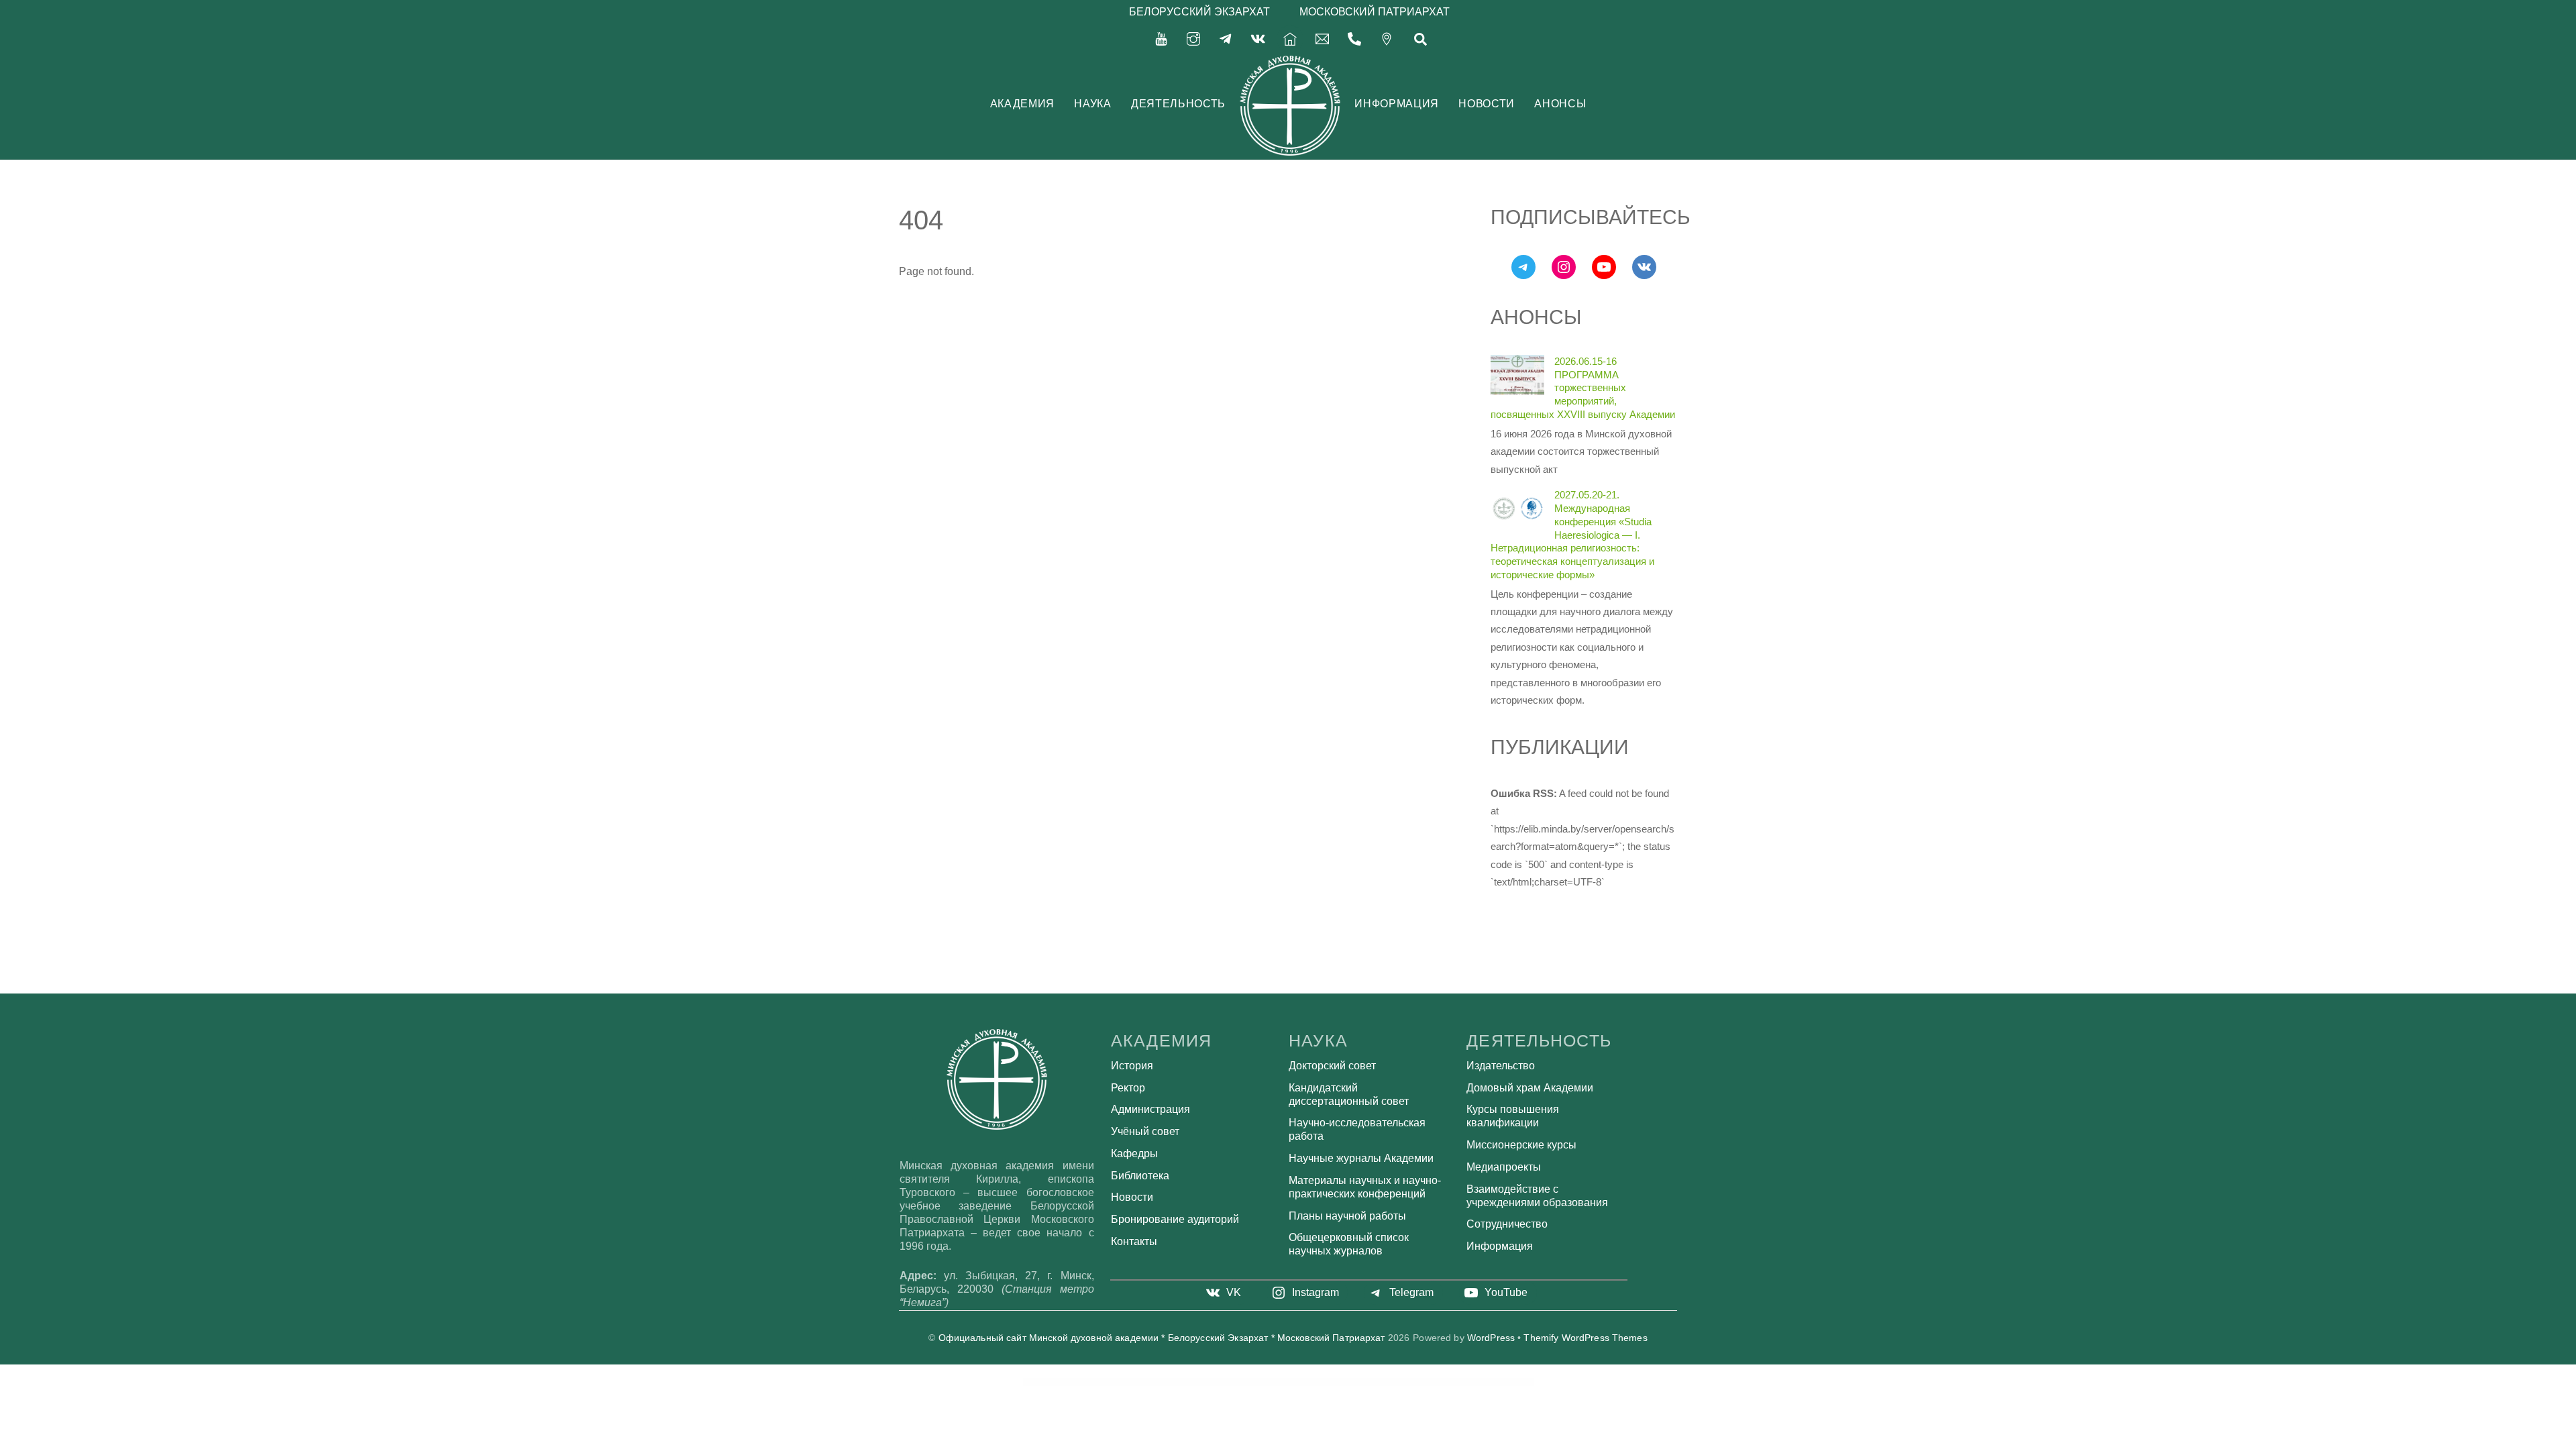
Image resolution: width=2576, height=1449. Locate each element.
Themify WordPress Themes (1585, 1338)
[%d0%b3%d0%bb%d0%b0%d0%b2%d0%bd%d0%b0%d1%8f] (1290, 38)
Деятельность (1178, 104)
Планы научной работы (1347, 1216)
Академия (1022, 104)
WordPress (1491, 1338)
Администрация (1150, 1109)
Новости (1486, 104)
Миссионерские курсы (1521, 1145)
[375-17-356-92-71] (1354, 38)
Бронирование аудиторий (1175, 1219)
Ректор (1128, 1088)
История (1132, 1066)
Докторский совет (1332, 1066)
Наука (1092, 104)
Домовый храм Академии (1530, 1088)
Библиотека (1140, 1176)
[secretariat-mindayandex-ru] (1322, 38)
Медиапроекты (1504, 1167)
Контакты (1134, 1241)
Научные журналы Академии (1361, 1158)
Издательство (1501, 1066)
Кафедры (1134, 1153)
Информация (1396, 104)
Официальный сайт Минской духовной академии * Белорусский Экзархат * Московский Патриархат (1162, 1338)
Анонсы (1560, 104)
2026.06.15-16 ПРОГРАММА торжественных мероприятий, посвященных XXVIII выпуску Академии (1583, 388)
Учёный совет (1145, 1131)
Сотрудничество (1507, 1224)
